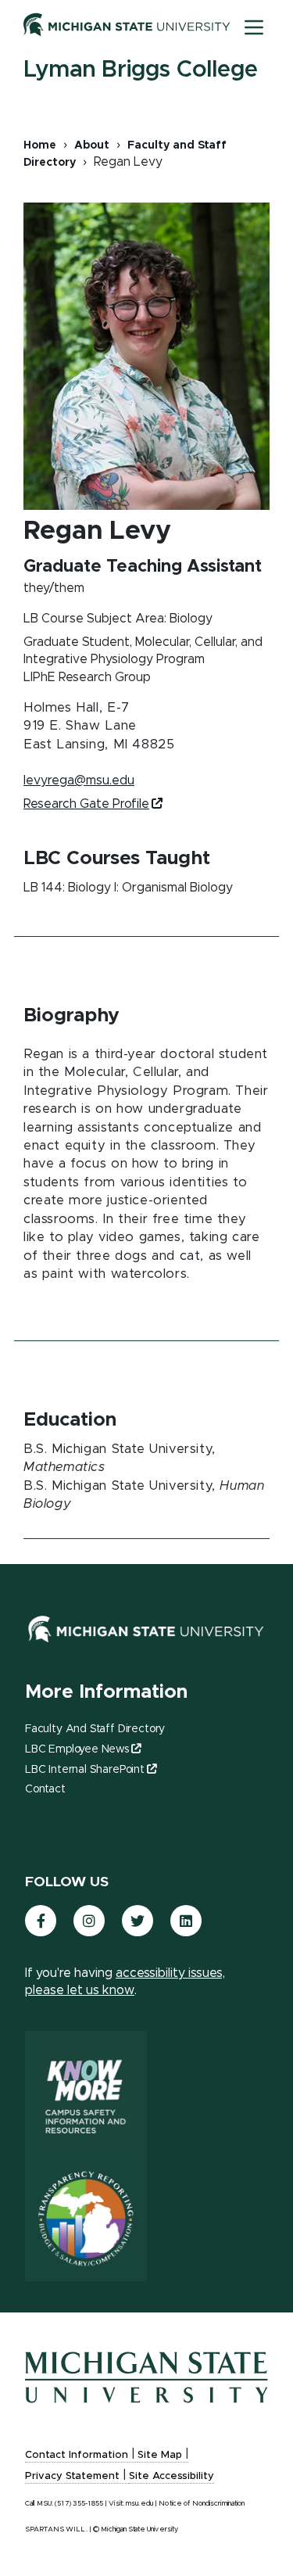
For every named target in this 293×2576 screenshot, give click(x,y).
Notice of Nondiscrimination (202, 2504)
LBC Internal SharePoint (85, 1770)
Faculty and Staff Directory (95, 1729)
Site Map (160, 2455)
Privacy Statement (72, 2476)
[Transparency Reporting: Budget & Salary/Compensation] (86, 2219)
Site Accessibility (172, 2476)
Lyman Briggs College (141, 70)
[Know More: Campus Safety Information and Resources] (86, 2093)
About (92, 145)
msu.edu (139, 2504)
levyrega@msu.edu (79, 780)
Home (40, 145)
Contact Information (77, 2455)
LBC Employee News (77, 1749)
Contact (45, 1789)
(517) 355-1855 (79, 2504)
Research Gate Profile (86, 804)
